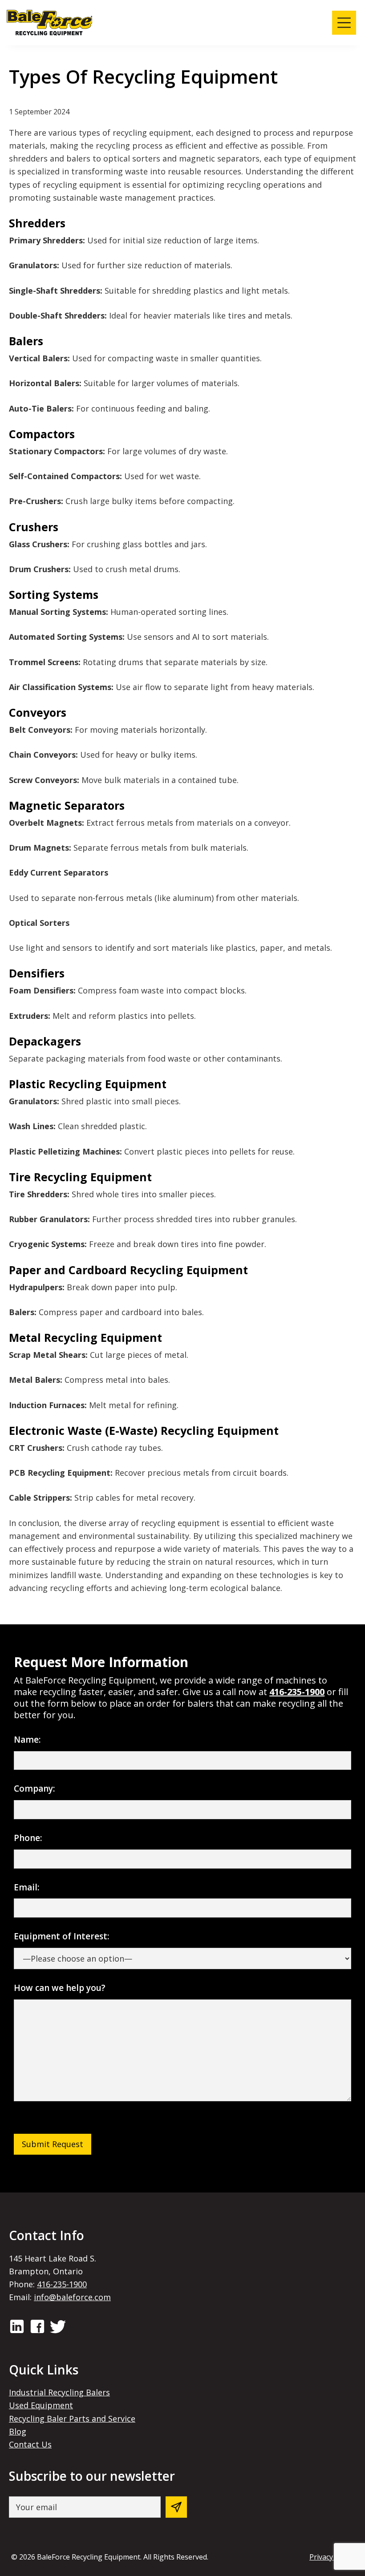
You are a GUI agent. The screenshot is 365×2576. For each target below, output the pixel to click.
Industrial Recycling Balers (59, 2392)
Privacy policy (332, 2557)
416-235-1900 (297, 1692)
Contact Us (30, 2444)
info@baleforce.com (72, 2297)
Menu (344, 23)
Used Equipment (41, 2405)
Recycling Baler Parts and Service (72, 2419)
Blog (18, 2431)
